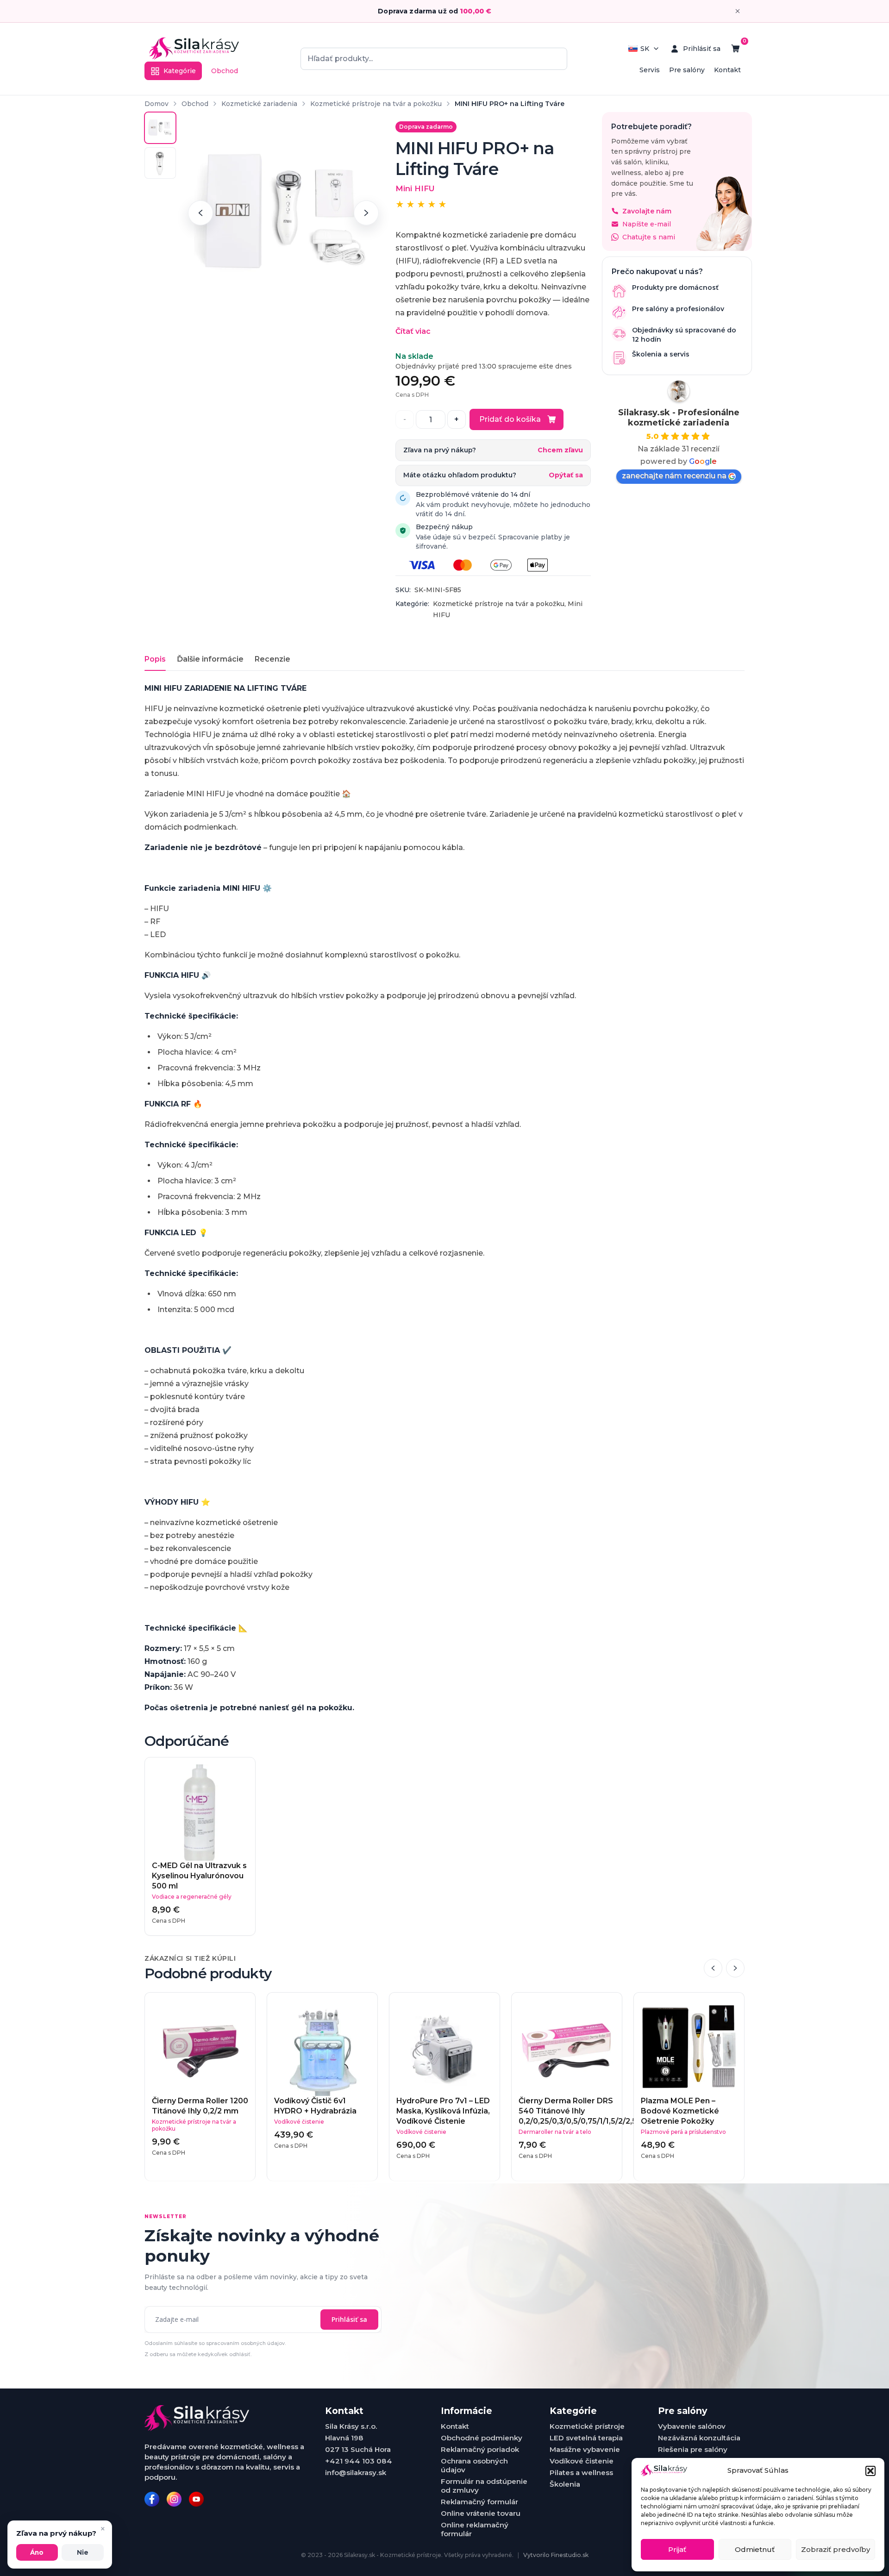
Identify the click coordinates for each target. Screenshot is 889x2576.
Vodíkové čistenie (582, 2461)
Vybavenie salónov (692, 2426)
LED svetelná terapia (586, 2438)
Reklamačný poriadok (480, 2449)
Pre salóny (687, 70)
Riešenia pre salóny (693, 2449)
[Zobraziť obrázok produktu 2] (160, 163)
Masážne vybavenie (585, 2449)
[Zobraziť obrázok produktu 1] (160, 128)
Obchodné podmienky (482, 2438)
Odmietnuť (755, 2549)
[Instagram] (174, 2499)
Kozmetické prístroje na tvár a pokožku (376, 104)
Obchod (225, 71)
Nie (83, 2552)
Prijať (677, 2549)
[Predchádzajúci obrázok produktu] (200, 213)
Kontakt (727, 70)
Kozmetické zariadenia (259, 104)
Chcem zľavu (560, 450)
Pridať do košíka (510, 419)
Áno (37, 2552)
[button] (870, 2471)
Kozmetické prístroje (587, 2426)
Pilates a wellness (581, 2473)
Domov (157, 104)
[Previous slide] (713, 1968)
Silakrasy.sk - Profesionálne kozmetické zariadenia (679, 418)
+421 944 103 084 (359, 2461)
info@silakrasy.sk (356, 2473)
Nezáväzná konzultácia (699, 2438)
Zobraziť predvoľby (836, 2549)
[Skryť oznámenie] (738, 11)
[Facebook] (152, 2499)
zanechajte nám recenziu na (674, 476)
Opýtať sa (566, 475)
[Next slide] (735, 1968)
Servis (650, 70)
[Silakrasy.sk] (194, 49)
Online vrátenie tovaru (481, 2513)
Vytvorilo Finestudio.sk (556, 2555)
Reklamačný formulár (479, 2502)
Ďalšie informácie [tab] (210, 659)
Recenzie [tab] (272, 659)
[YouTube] (196, 2499)
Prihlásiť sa (349, 2319)
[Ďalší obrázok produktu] (366, 213)
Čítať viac (413, 331)
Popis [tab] (155, 659)
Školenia (565, 2484)
